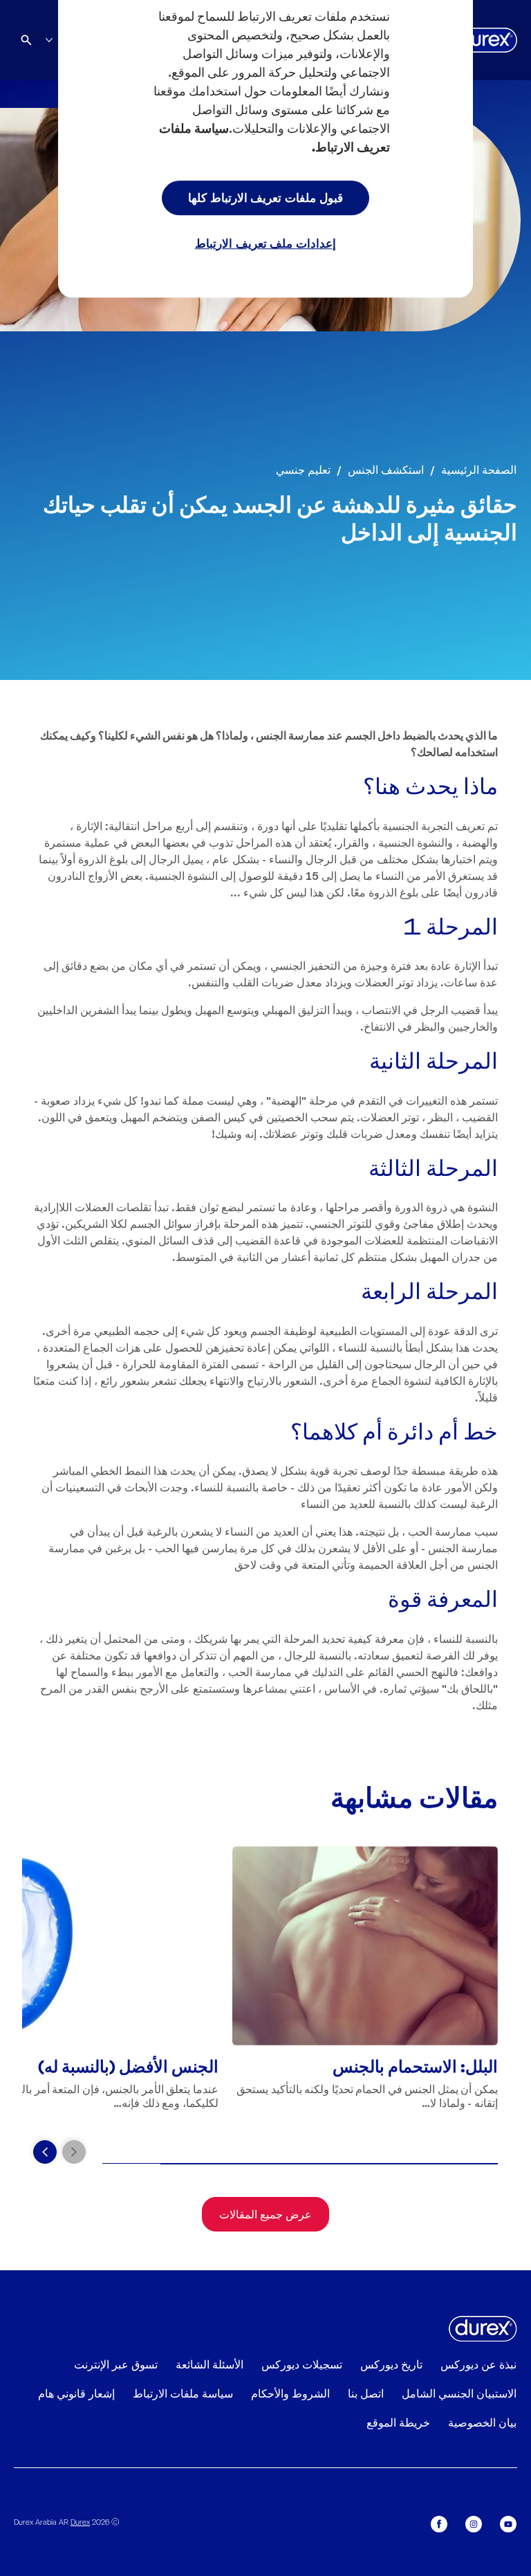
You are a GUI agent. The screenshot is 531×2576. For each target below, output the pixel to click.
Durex (80, 2521)
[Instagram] (474, 2524)
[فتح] (26, 40)
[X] (439, 2524)
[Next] (45, 2152)
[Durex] (485, 40)
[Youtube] (508, 2524)
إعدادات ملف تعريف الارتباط (266, 243)
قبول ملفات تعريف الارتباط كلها (265, 197)
